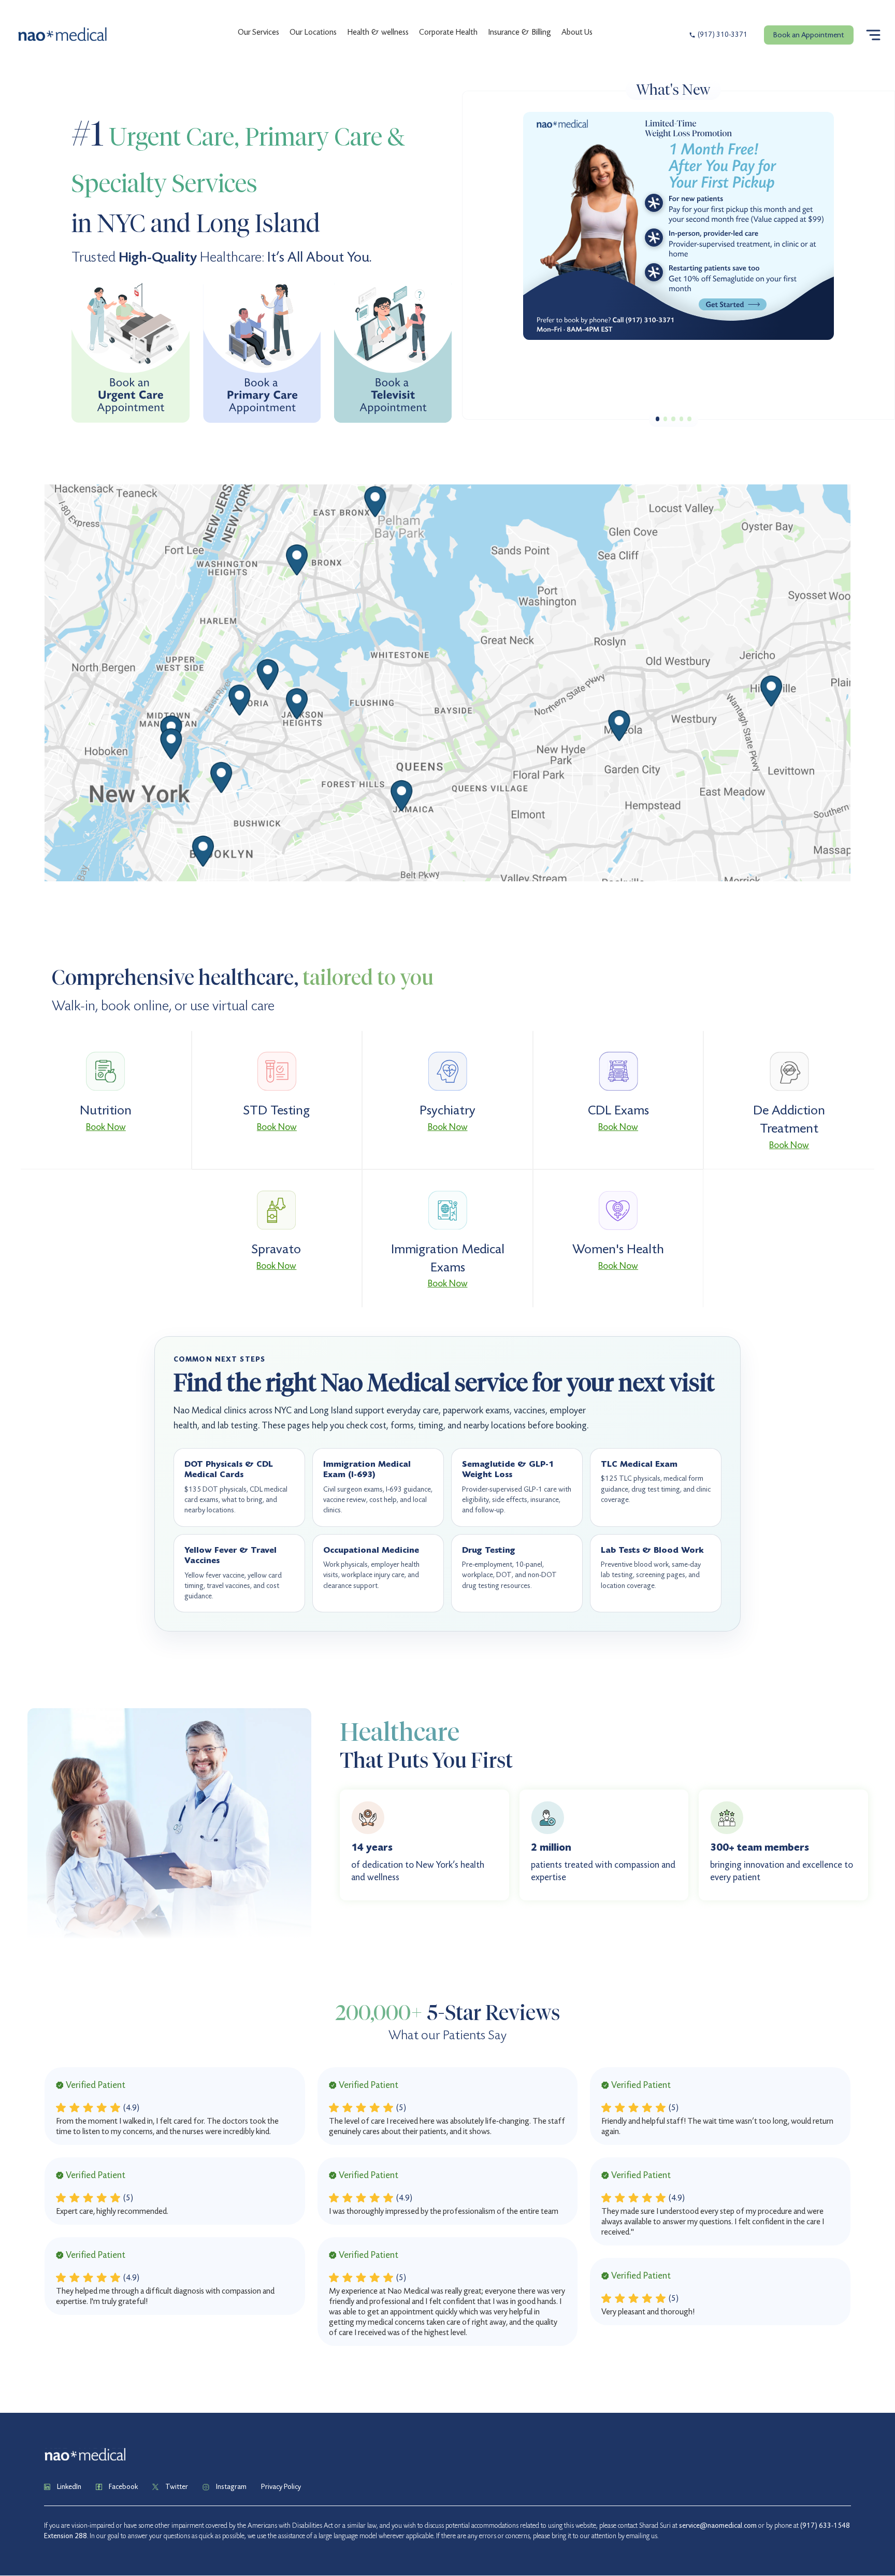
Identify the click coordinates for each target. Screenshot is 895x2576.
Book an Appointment (809, 35)
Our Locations (313, 32)
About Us (577, 32)
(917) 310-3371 (723, 35)
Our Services (258, 32)
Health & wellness (378, 32)
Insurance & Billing (519, 32)
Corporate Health (448, 32)
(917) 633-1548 (825, 2525)
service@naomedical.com (718, 2525)
